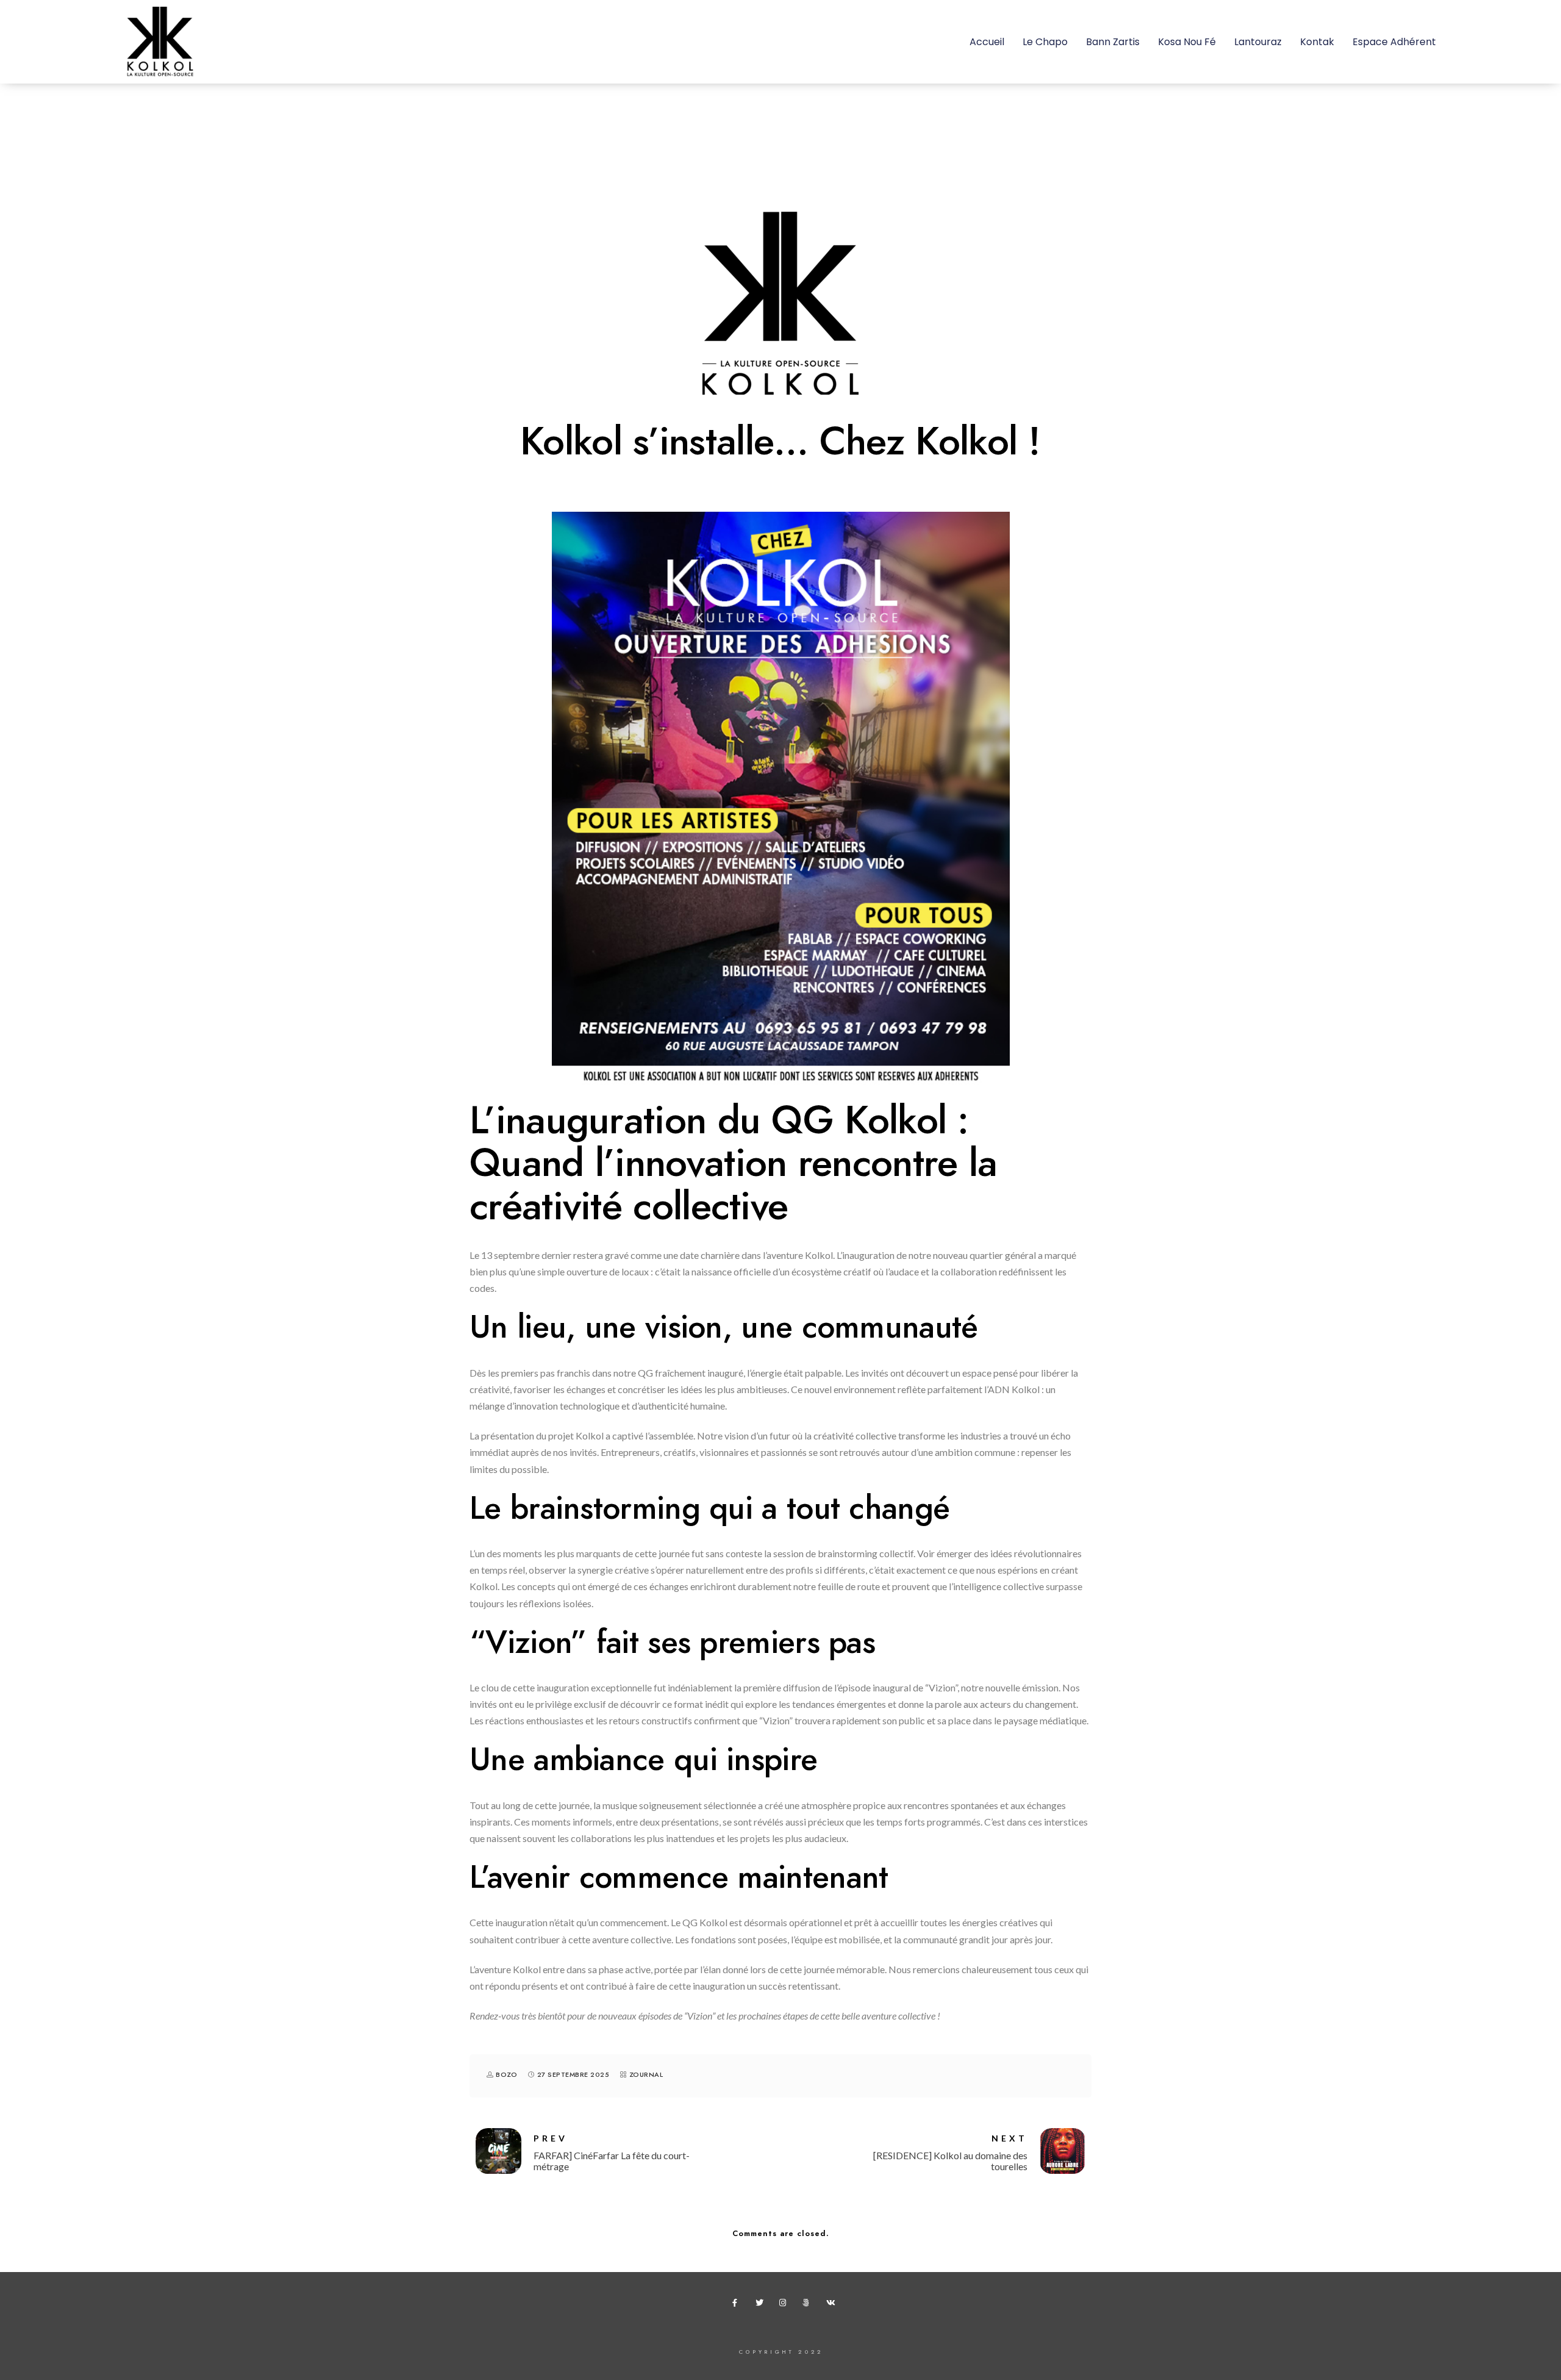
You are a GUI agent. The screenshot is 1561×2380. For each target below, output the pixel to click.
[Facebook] (738, 2305)
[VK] (832, 2305)
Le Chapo (1045, 42)
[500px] (809, 2305)
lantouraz (1258, 42)
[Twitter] (762, 2305)
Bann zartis (1113, 42)
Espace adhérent (1394, 42)
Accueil (987, 42)
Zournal (646, 2075)
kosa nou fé (1187, 42)
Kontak (1317, 42)
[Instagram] (785, 2305)
